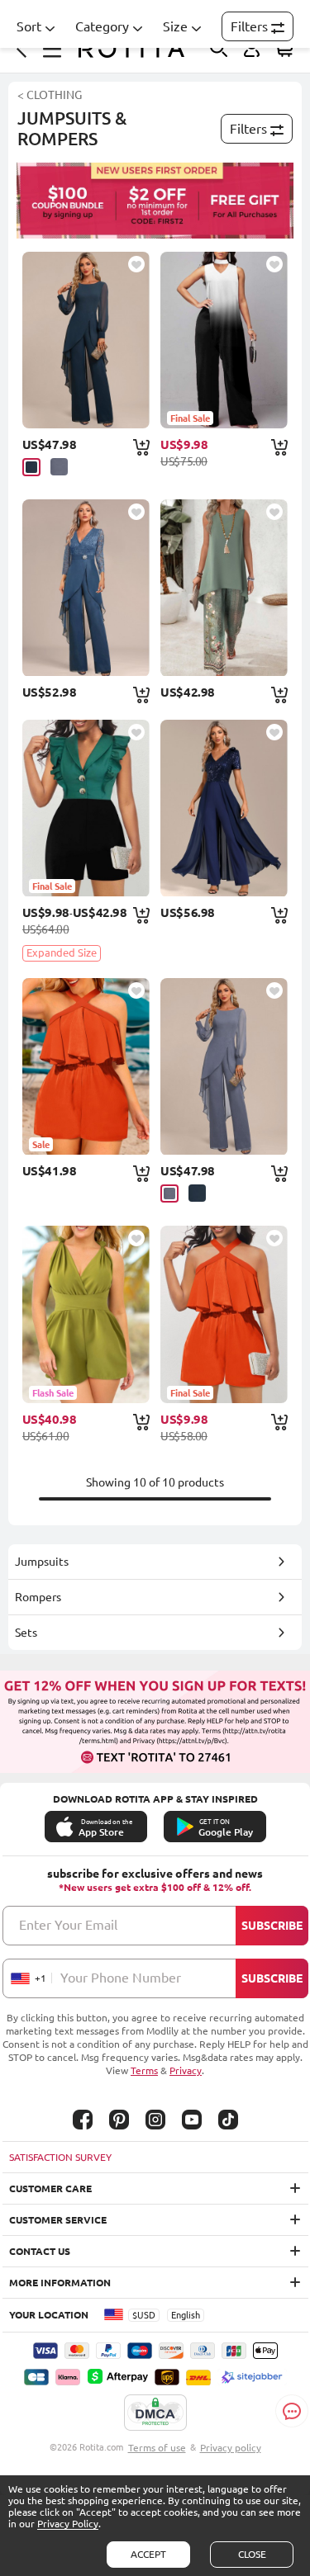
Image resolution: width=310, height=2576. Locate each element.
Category (102, 26)
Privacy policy (231, 2448)
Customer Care (50, 2188)
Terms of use (157, 2448)
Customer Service (58, 2220)
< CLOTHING (50, 95)
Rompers (38, 1597)
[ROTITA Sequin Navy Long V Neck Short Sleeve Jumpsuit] (224, 808)
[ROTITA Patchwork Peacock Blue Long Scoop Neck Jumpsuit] (86, 340)
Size (175, 26)
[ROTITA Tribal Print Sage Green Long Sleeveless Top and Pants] (224, 588)
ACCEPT (148, 2554)
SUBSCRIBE (272, 1926)
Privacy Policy (68, 2524)
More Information (60, 2283)
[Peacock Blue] (31, 467)
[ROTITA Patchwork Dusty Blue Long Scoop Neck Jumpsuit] (224, 1066)
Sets (26, 1633)
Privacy (186, 2070)
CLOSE (252, 2554)
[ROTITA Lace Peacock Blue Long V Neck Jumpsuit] (86, 588)
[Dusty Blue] (59, 467)
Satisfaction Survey (60, 2157)
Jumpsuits (42, 1562)
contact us (40, 2251)
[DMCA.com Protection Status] (155, 2413)
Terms (144, 2070)
